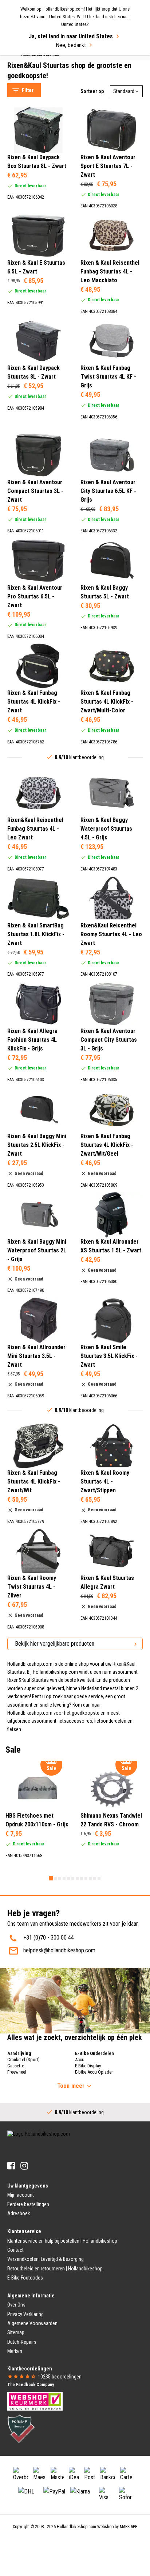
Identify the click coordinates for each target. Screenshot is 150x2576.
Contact (15, 2250)
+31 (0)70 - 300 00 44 (49, 1938)
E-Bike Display (88, 2066)
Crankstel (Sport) (23, 2060)
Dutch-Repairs (22, 2342)
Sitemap (16, 2332)
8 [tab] (82, 1878)
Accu (80, 2060)
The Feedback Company (31, 2385)
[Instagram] (24, 2166)
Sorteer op (92, 91)
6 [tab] (73, 1878)
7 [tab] (77, 1878)
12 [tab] (99, 1878)
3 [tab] (60, 1878)
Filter (28, 90)
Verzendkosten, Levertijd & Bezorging (46, 2259)
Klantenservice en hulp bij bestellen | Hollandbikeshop (62, 2241)
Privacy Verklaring (25, 2314)
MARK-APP (129, 2527)
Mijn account (21, 2195)
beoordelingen (60, 2377)
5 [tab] (68, 1878)
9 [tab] (86, 1878)
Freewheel (17, 2072)
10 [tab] (90, 1878)
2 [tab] (55, 1878)
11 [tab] (95, 1878)
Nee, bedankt (71, 45)
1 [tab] (51, 1878)
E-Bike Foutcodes (25, 2278)
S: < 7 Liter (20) (39, 536)
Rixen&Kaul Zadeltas (38, 70)
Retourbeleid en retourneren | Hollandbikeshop (55, 2269)
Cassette (16, 2066)
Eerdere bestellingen (28, 2204)
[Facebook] (11, 2166)
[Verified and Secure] (21, 2428)
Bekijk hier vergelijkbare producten (55, 1644)
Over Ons (16, 2305)
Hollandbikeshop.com (76, 2527)
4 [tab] (64, 1878)
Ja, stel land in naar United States (71, 36)
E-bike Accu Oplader (94, 2072)
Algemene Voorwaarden (32, 2323)
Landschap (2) (38, 427)
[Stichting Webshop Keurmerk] (35, 2401)
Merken (15, 2351)
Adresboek (19, 2213)
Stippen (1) (35, 418)
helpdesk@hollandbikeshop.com (59, 1950)
